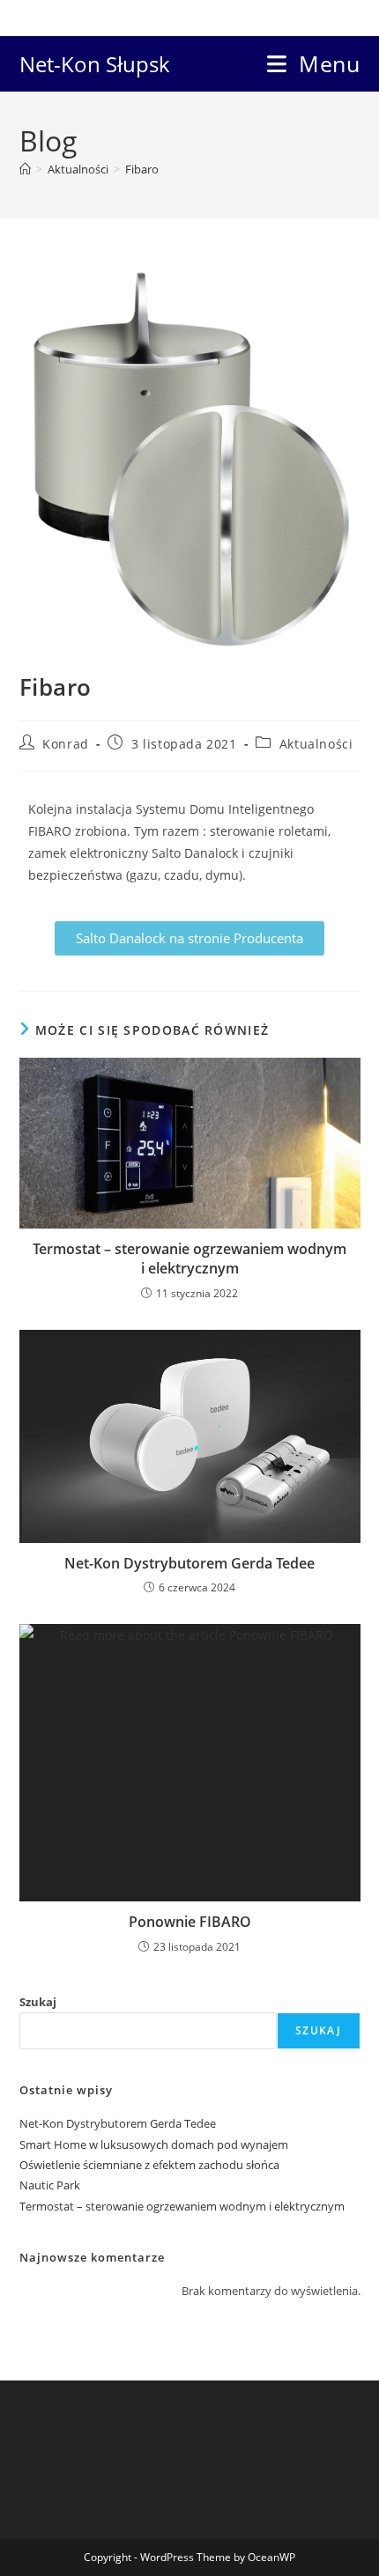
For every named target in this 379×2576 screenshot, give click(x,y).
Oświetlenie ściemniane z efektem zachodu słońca (149, 2165)
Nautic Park (50, 2185)
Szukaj (38, 2002)
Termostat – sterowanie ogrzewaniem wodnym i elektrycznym (189, 1258)
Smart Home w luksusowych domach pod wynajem (154, 2144)
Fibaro (142, 169)
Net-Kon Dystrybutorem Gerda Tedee (189, 1563)
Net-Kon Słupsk (95, 64)
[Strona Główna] (25, 169)
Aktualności (316, 744)
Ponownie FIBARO (190, 1922)
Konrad (66, 744)
